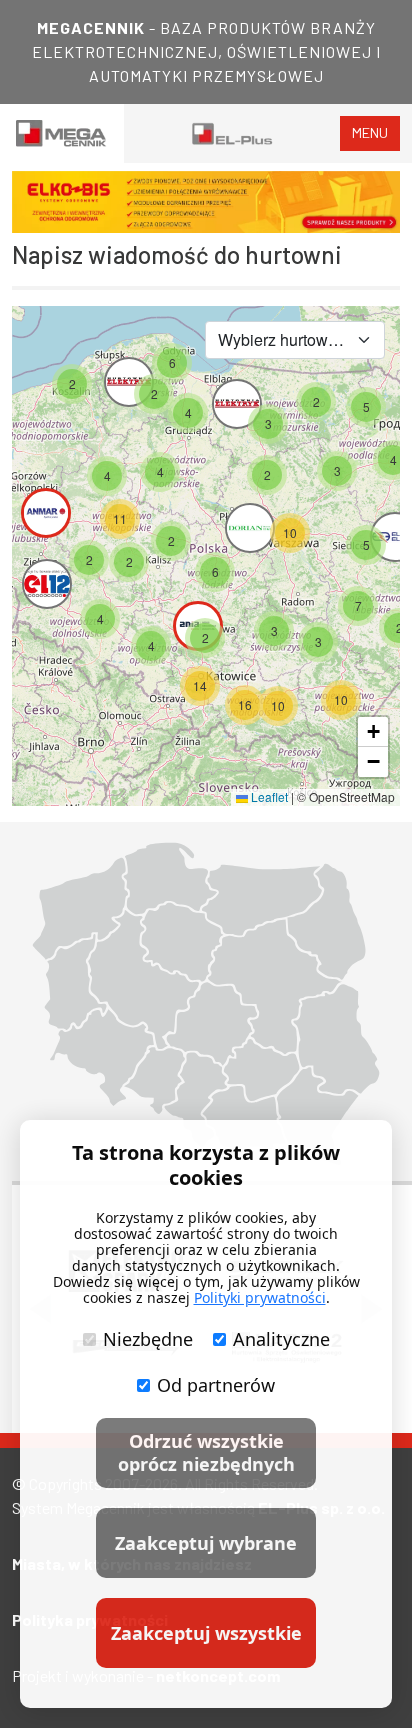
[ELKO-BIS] (206, 202)
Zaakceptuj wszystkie (206, 1633)
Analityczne (281, 1339)
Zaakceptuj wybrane (206, 1543)
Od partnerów (216, 1385)
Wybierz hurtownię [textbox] (283, 339)
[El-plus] (232, 133)
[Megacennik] (62, 133)
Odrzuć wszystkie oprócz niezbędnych (206, 1452)
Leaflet (268, 796)
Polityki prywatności (260, 1297)
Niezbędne (148, 1339)
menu (370, 132)
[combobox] (295, 340)
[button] (358, 606)
